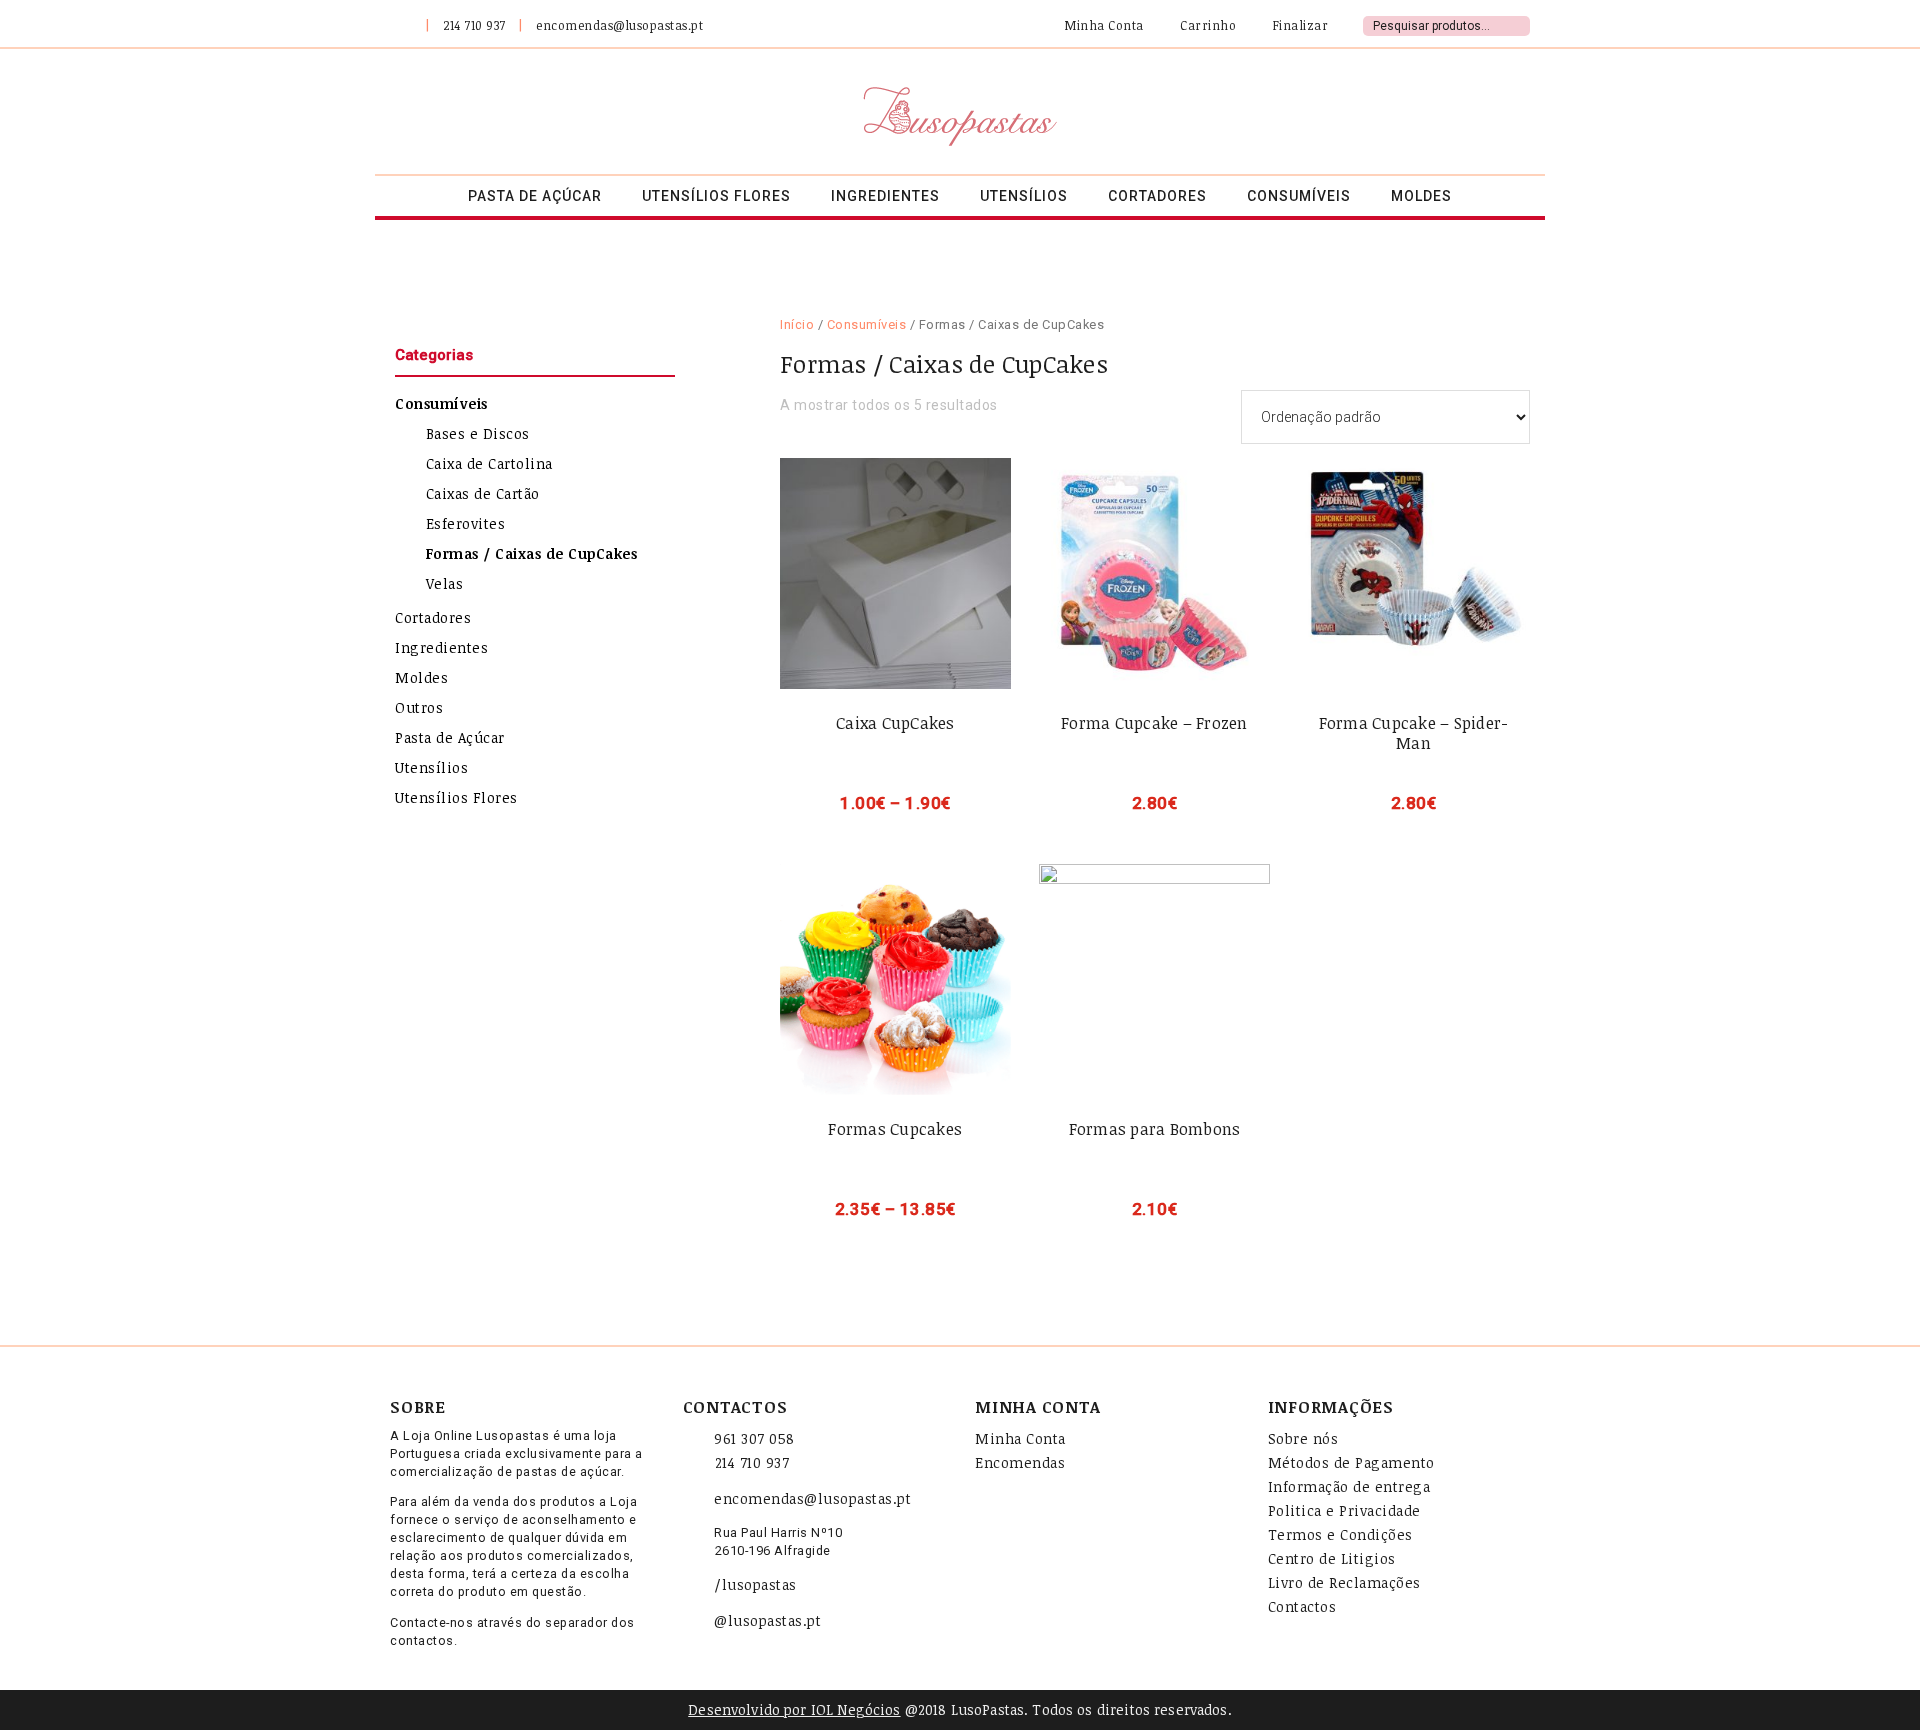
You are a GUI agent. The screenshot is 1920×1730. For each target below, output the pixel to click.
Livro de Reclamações (1344, 1582)
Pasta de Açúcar (450, 737)
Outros (419, 707)
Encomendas (1020, 1462)
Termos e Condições (1340, 1534)
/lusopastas (755, 1584)
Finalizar (1298, 25)
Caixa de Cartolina (489, 463)
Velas (445, 583)
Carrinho (1206, 25)
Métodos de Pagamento (1351, 1462)
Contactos (1302, 1606)
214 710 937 (474, 25)
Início (797, 324)
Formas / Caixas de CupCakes (532, 553)
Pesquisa (1518, 23)
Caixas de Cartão (483, 493)
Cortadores (433, 617)
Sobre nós (1303, 1438)
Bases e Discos (478, 433)
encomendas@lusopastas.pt (619, 25)
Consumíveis (867, 324)
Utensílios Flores (456, 797)
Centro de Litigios (1332, 1558)
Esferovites (466, 523)
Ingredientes (441, 647)
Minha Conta (1103, 25)
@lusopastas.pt (767, 1620)
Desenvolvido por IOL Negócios (794, 1709)
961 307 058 (754, 1438)
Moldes (421, 677)
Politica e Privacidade (1344, 1510)
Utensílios (431, 767)
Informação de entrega (1349, 1486)
